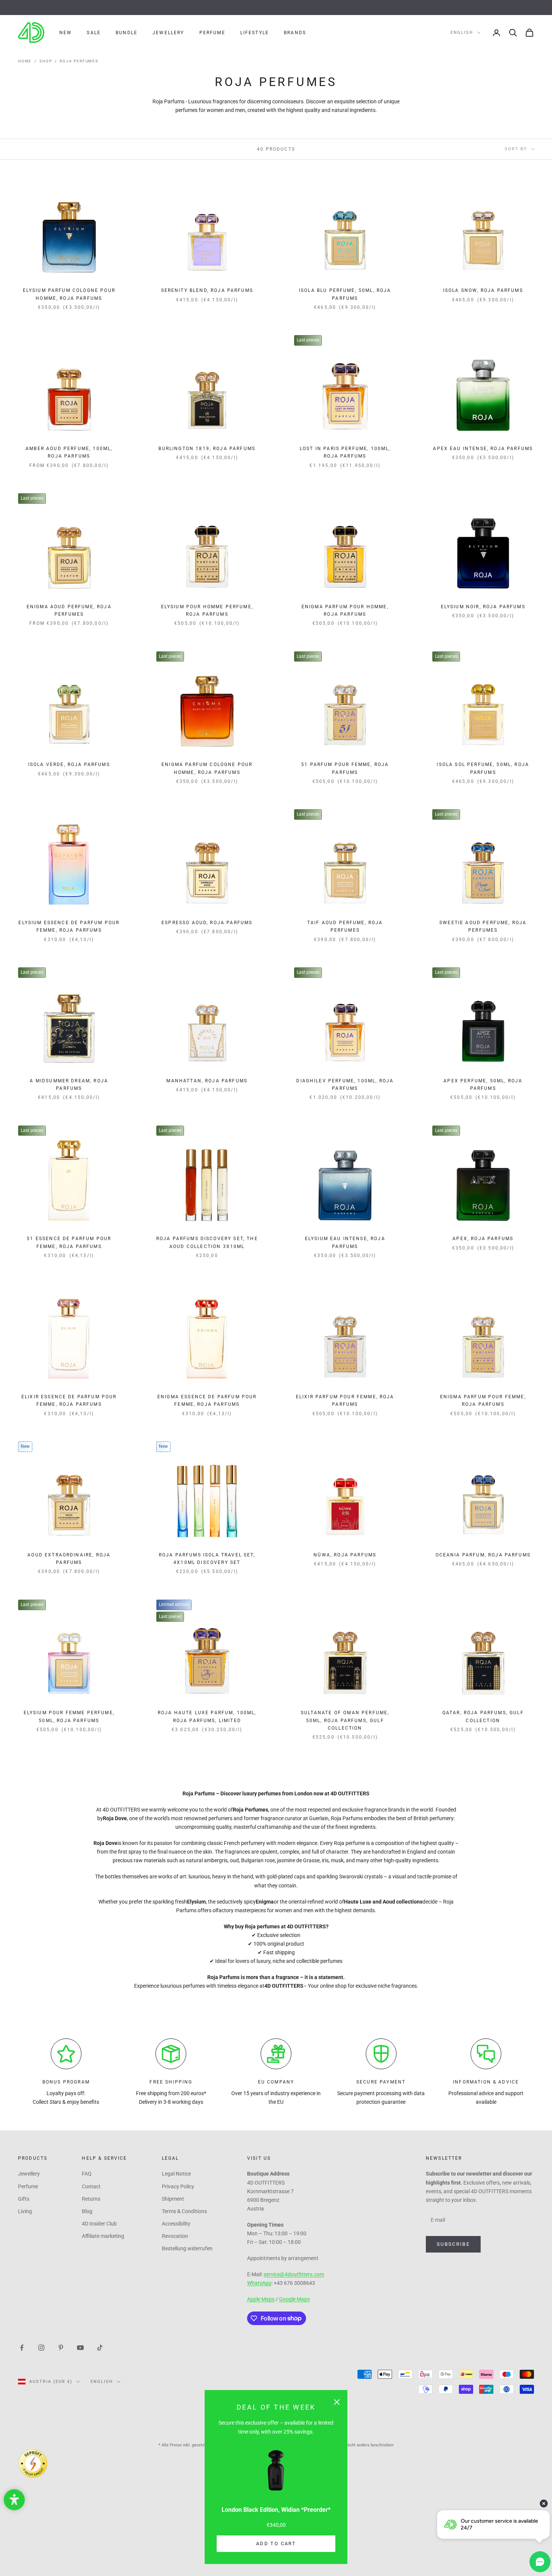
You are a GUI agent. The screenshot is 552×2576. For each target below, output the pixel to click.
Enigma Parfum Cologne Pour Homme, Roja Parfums (207, 768)
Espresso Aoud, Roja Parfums (207, 923)
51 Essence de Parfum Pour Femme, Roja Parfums (69, 1242)
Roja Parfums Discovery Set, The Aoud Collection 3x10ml (207, 1242)
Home (25, 61)
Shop (46, 61)
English (462, 32)
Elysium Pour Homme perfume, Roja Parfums (207, 610)
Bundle (127, 33)
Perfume (212, 33)
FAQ (87, 2174)
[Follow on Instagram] (41, 2347)
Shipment (173, 2199)
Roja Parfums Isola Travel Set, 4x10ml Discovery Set (207, 1559)
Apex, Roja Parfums (483, 1239)
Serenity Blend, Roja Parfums (207, 290)
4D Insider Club (99, 2224)
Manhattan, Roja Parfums (207, 1081)
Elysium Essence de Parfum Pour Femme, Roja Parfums (69, 926)
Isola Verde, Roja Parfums (69, 764)
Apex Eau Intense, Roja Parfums (483, 449)
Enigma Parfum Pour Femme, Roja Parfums (483, 1401)
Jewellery (168, 33)
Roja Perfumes (79, 61)
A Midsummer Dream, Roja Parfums (69, 1085)
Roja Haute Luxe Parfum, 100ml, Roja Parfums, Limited (207, 1716)
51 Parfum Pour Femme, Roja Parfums (345, 768)
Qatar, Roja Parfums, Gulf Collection (483, 1716)
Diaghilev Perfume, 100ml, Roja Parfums (345, 1085)
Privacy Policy (178, 2186)
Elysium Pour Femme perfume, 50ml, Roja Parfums (69, 1716)
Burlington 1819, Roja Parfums (207, 449)
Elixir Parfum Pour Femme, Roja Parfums (345, 1401)
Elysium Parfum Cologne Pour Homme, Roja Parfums (69, 294)
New (66, 33)
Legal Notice (176, 2174)
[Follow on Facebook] (22, 2347)
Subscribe (453, 2244)
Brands (295, 33)
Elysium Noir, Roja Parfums (483, 607)
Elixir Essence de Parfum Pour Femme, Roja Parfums (69, 1401)
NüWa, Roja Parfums (345, 1555)
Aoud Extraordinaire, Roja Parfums (69, 1559)
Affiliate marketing (103, 2236)
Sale (94, 33)
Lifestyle (255, 33)
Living (25, 2211)
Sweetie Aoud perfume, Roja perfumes (483, 926)
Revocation (175, 2236)
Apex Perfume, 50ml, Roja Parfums (483, 1085)
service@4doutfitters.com (294, 2274)
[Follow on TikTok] (100, 2347)
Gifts (24, 2199)
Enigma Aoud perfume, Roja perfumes (69, 610)
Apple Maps (261, 2299)
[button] (14, 2500)
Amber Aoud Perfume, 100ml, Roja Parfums (69, 452)
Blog (87, 2211)
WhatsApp (259, 2283)
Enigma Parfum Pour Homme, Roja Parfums (345, 610)
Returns (91, 2199)
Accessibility (176, 2224)
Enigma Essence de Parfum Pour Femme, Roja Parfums (207, 1401)
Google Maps (294, 2299)
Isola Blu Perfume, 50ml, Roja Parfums (345, 294)
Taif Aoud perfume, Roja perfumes (345, 926)
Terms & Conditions (184, 2211)
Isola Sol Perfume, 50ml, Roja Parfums (483, 768)
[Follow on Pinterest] (61, 2347)
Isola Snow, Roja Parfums (483, 290)
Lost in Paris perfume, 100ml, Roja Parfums (345, 452)
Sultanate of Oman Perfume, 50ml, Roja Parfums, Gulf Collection (345, 1720)
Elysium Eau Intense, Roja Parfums (345, 1242)
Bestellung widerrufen (187, 2248)
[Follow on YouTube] (80, 2347)
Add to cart (276, 2544)
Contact (91, 2186)
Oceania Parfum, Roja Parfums (483, 1555)
